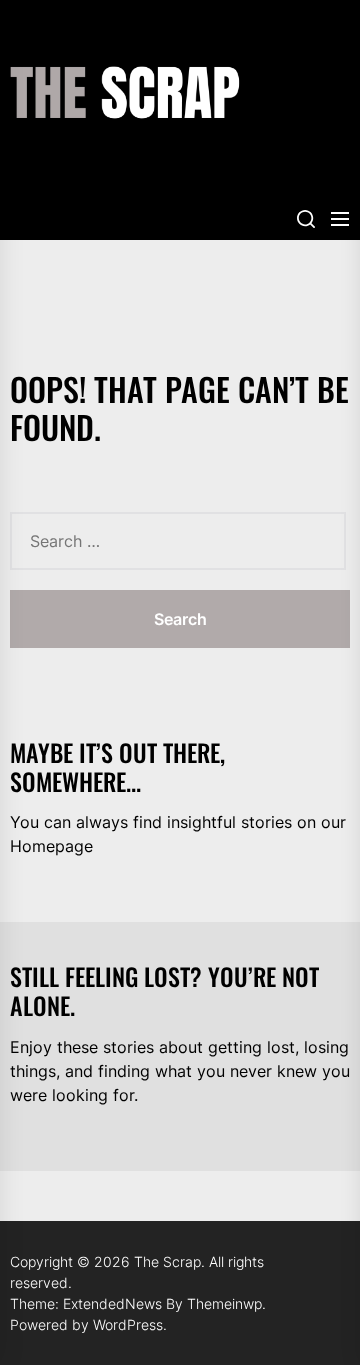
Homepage (51, 846)
